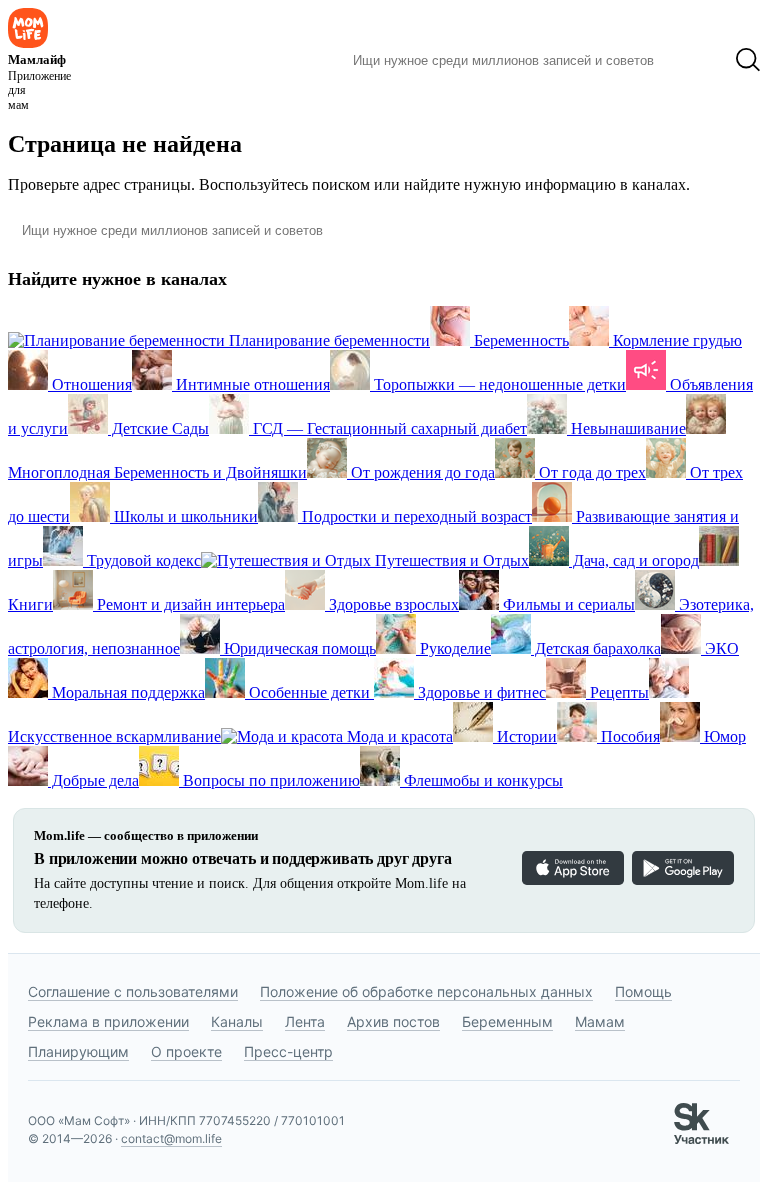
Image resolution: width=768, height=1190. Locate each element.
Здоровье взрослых (392, 604)
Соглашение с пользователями (133, 991)
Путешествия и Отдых (450, 560)
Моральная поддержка (126, 692)
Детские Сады (158, 428)
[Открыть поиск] (748, 60)
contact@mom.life (171, 1138)
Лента (305, 1021)
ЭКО (720, 648)
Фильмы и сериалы (567, 604)
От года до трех (590, 472)
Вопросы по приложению (269, 780)
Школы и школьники (184, 516)
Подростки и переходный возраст (415, 516)
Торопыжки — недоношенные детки (498, 384)
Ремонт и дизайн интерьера (189, 604)
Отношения (90, 384)
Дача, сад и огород (634, 560)
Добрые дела (93, 780)
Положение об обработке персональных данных (426, 991)
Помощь (643, 991)
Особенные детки (309, 692)
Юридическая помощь (298, 648)
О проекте (186, 1051)
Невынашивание (626, 428)
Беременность (519, 340)
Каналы (237, 1021)
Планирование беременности (327, 340)
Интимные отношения (251, 384)
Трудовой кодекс (142, 560)
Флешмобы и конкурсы (481, 780)
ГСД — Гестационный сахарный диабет (388, 428)
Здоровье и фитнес (480, 692)
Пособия (628, 736)
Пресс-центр (288, 1051)
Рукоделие (453, 648)
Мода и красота (398, 736)
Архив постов (393, 1021)
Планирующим (78, 1051)
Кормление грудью (675, 340)
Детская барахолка (596, 648)
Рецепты (617, 692)
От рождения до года (421, 472)
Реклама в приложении (108, 1021)
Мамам (600, 1021)
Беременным (507, 1021)
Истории (525, 736)
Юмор (723, 736)
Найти (694, 60)
